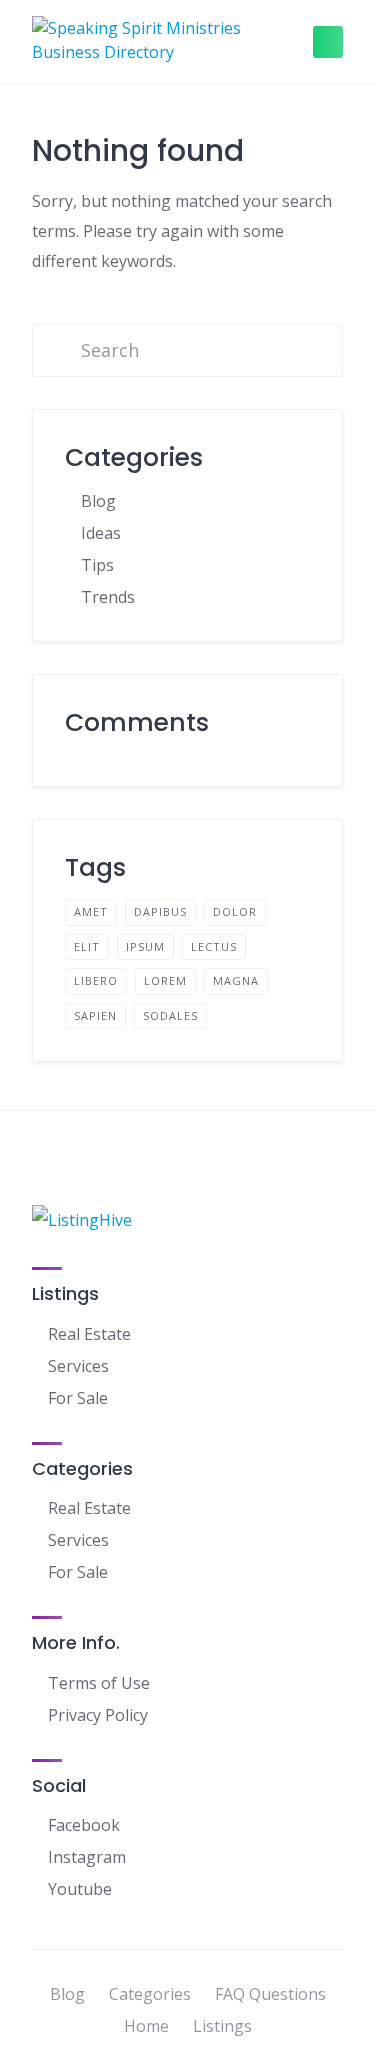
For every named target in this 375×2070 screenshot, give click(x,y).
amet (91, 911)
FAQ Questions (270, 1994)
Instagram (87, 1857)
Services (78, 1366)
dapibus (160, 911)
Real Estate (89, 1334)
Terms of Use (99, 1683)
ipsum (145, 946)
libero (96, 980)
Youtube (80, 1889)
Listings (222, 2026)
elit (87, 946)
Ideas (101, 533)
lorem (165, 980)
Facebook (84, 1825)
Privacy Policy (98, 1715)
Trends (108, 597)
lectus (214, 946)
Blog (98, 501)
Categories (150, 1994)
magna (236, 980)
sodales (170, 1015)
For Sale (78, 1398)
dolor (235, 911)
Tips (97, 565)
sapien (95, 1015)
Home (146, 2026)
